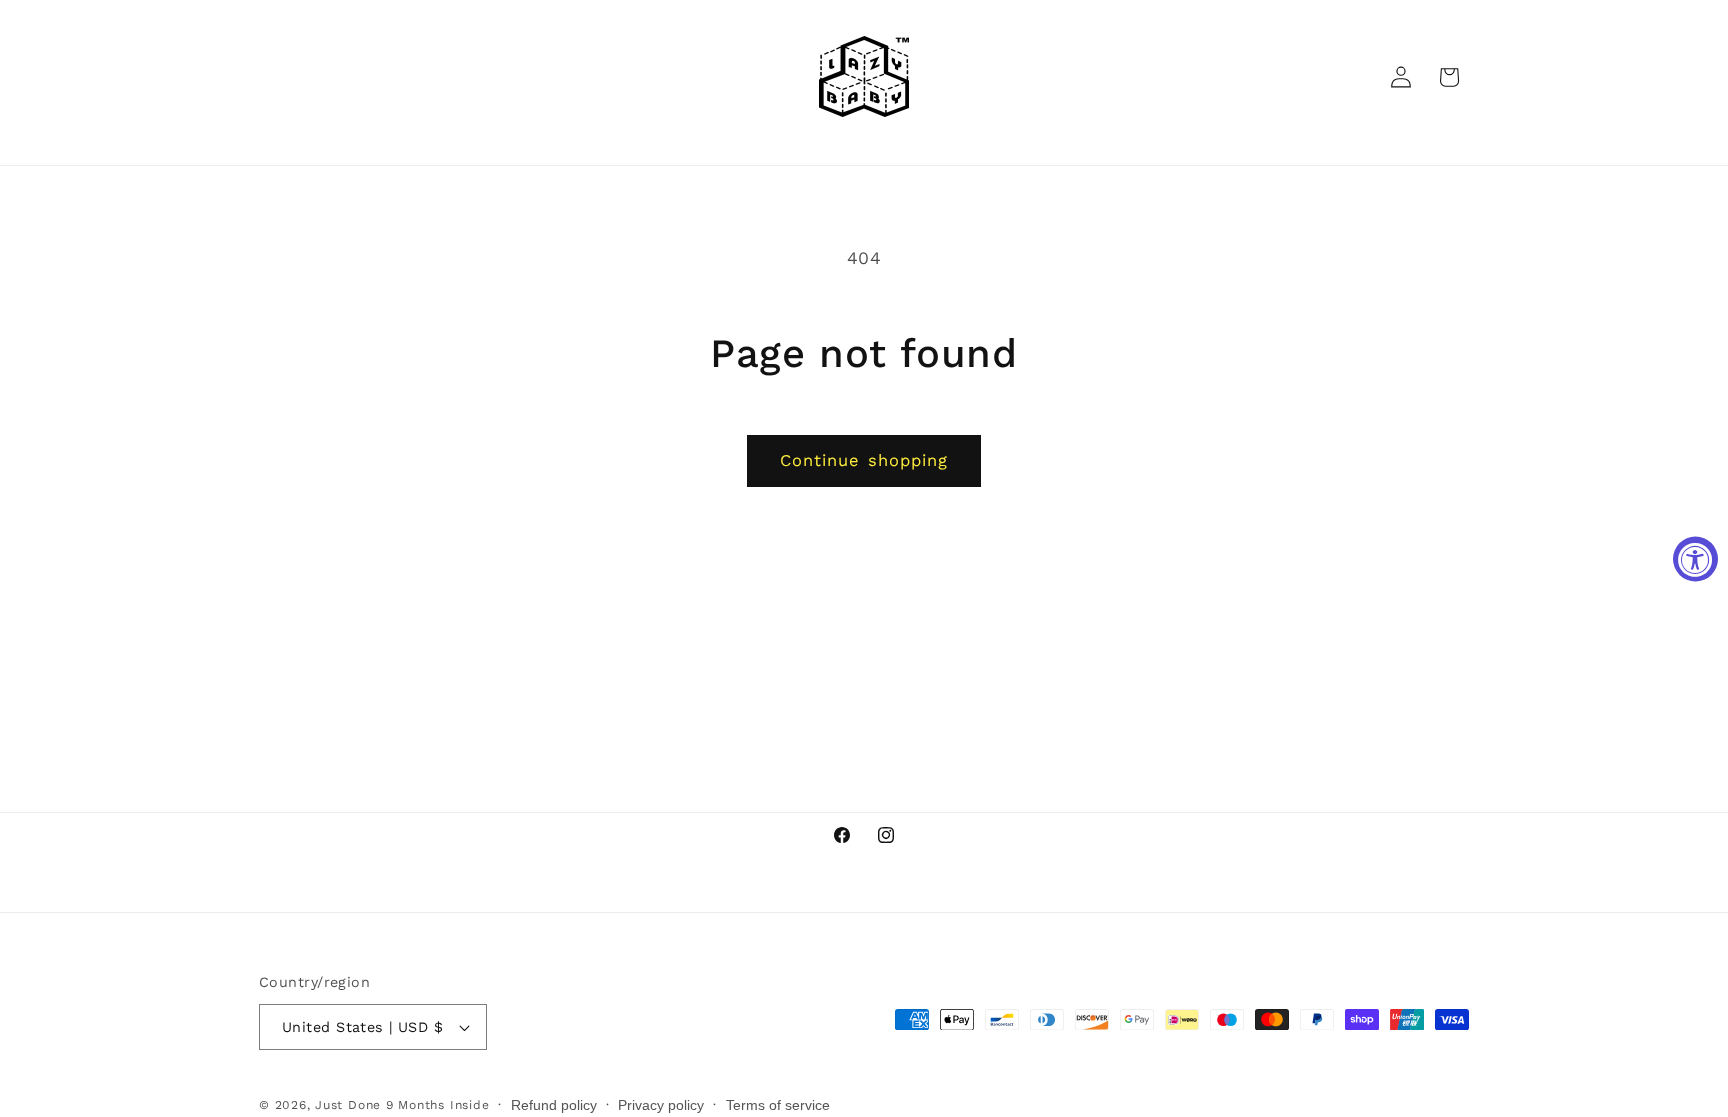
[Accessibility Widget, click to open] (1695, 558)
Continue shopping (864, 460)
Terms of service (778, 1105)
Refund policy (554, 1105)
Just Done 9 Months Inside (402, 1105)
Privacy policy (661, 1105)
